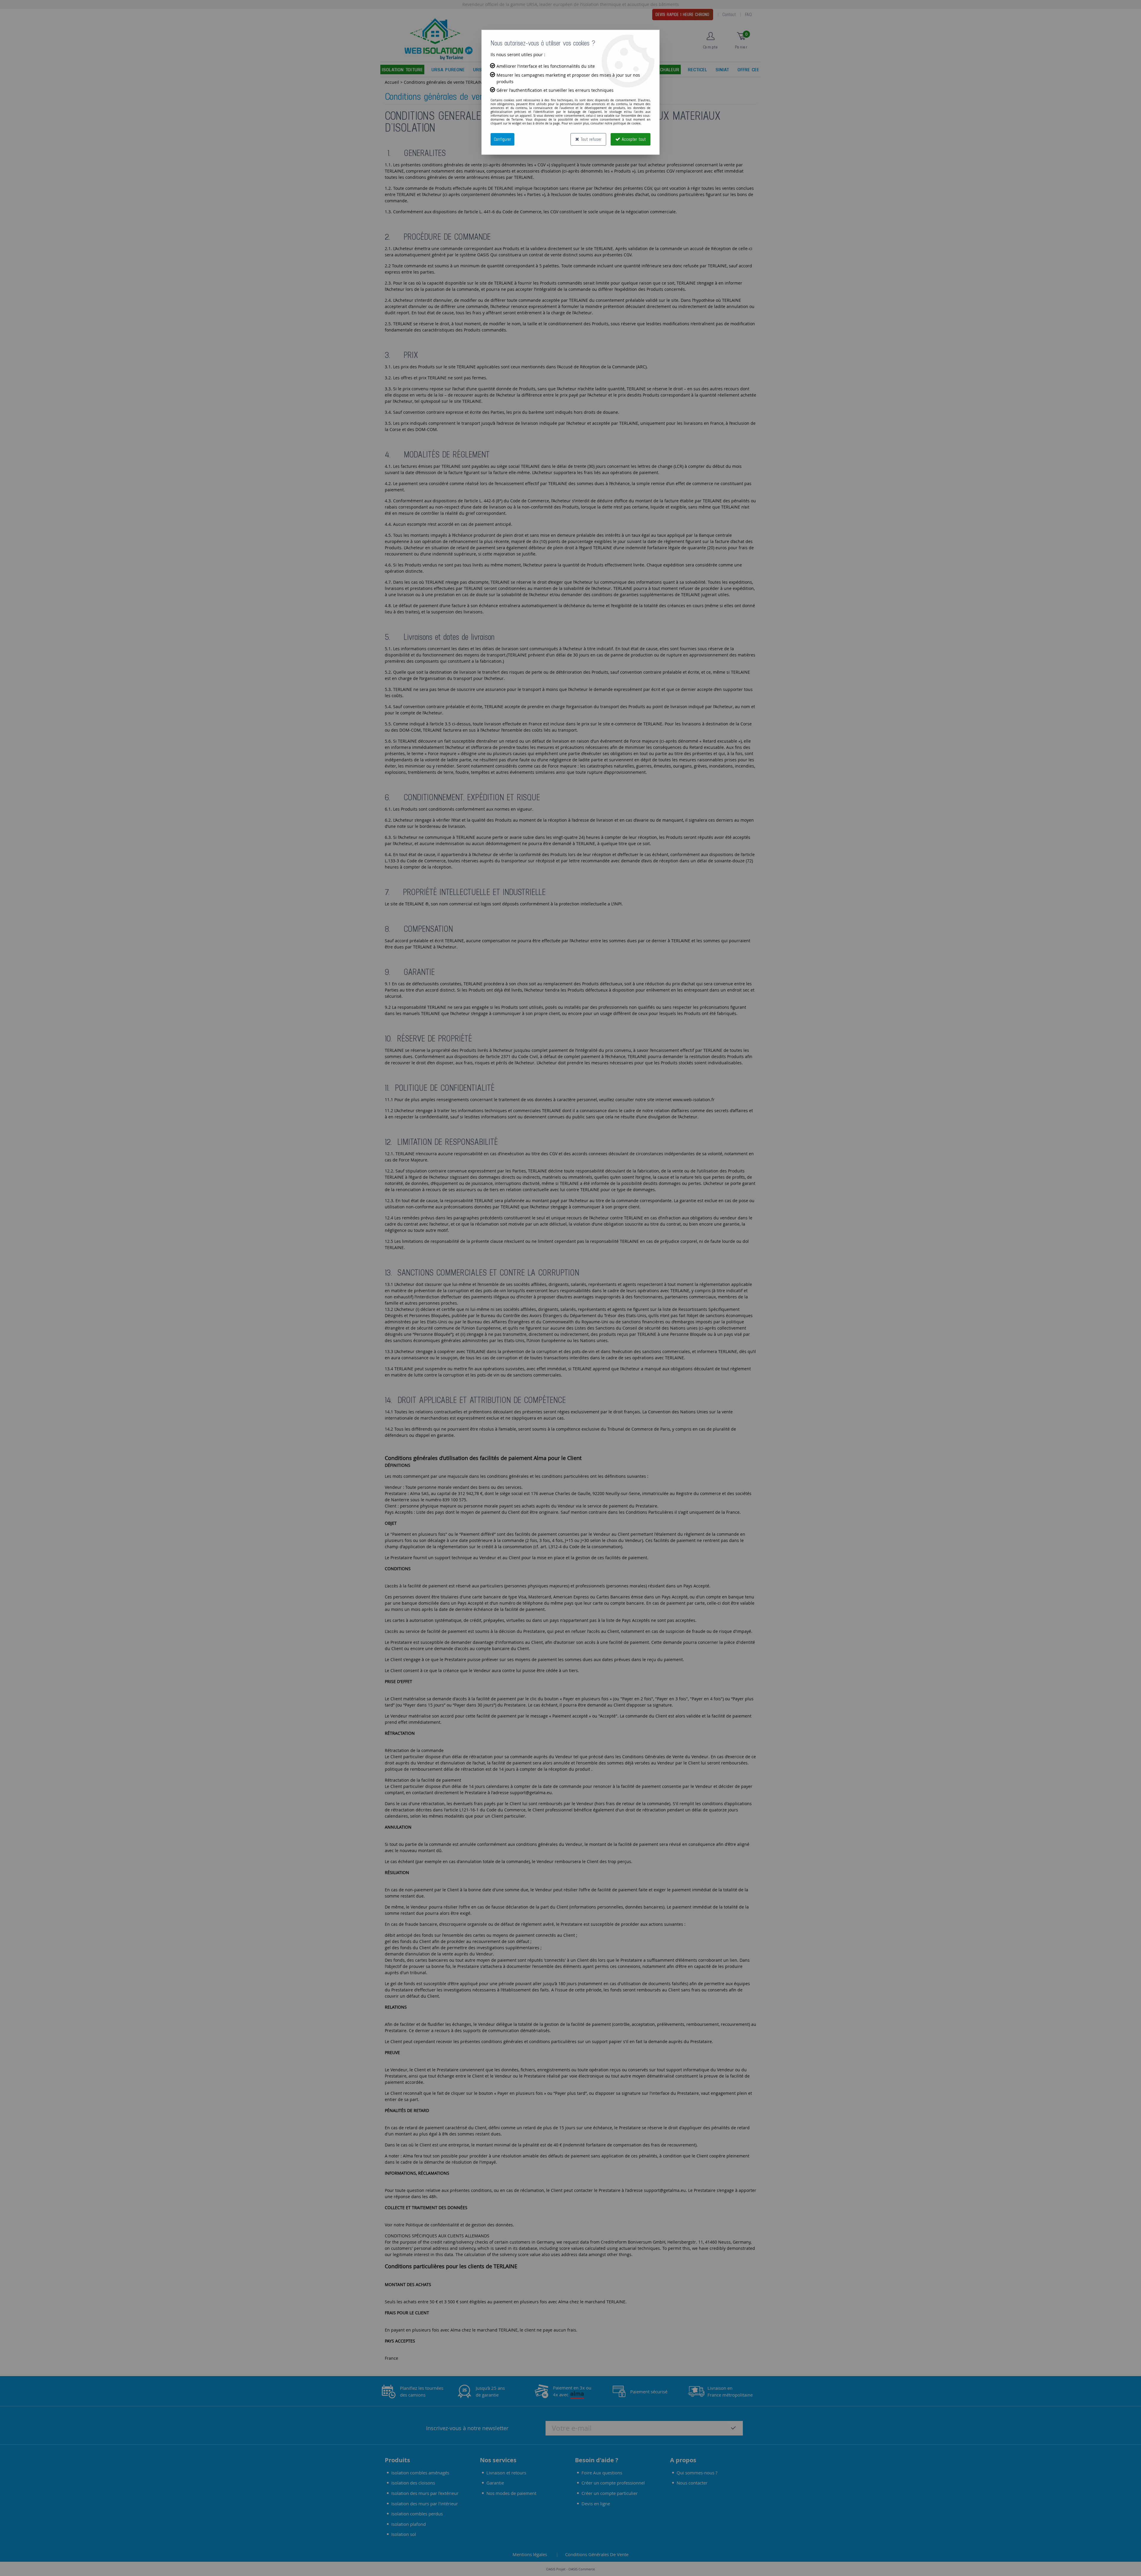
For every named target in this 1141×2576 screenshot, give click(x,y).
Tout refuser (590, 139)
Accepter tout (633, 139)
